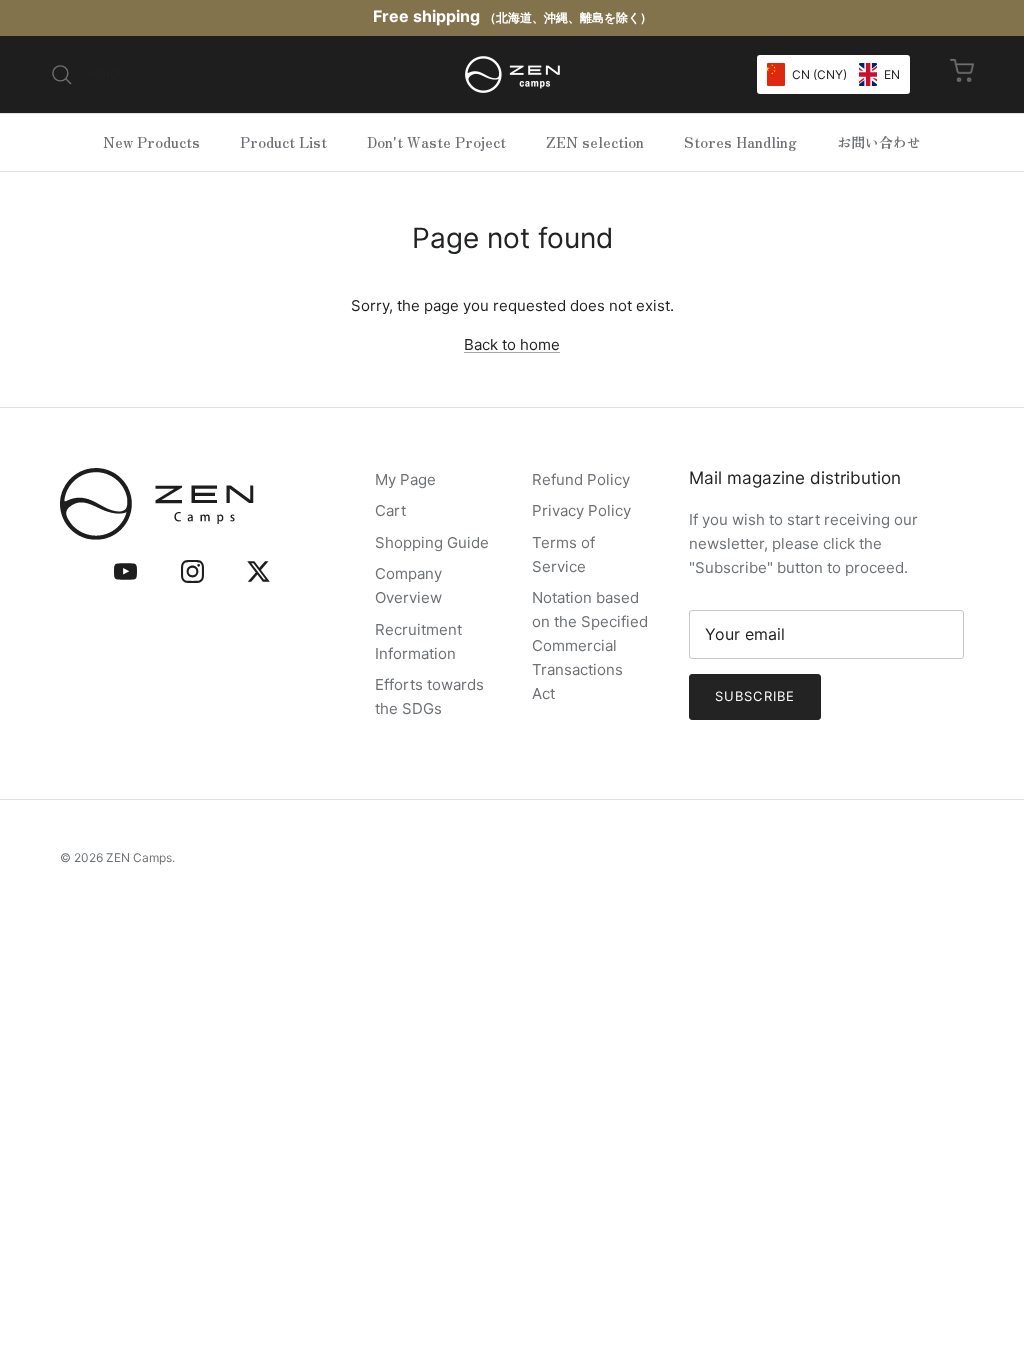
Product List (283, 142)
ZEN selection (595, 142)
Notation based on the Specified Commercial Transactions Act (590, 645)
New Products (151, 142)
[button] (833, 74)
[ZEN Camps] (512, 74)
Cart (390, 510)
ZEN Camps (139, 857)
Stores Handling (740, 142)
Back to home (512, 344)
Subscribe (754, 696)
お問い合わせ (879, 142)
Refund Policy (581, 479)
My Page (405, 479)
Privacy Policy (581, 510)
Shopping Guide (432, 542)
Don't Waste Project (436, 142)
